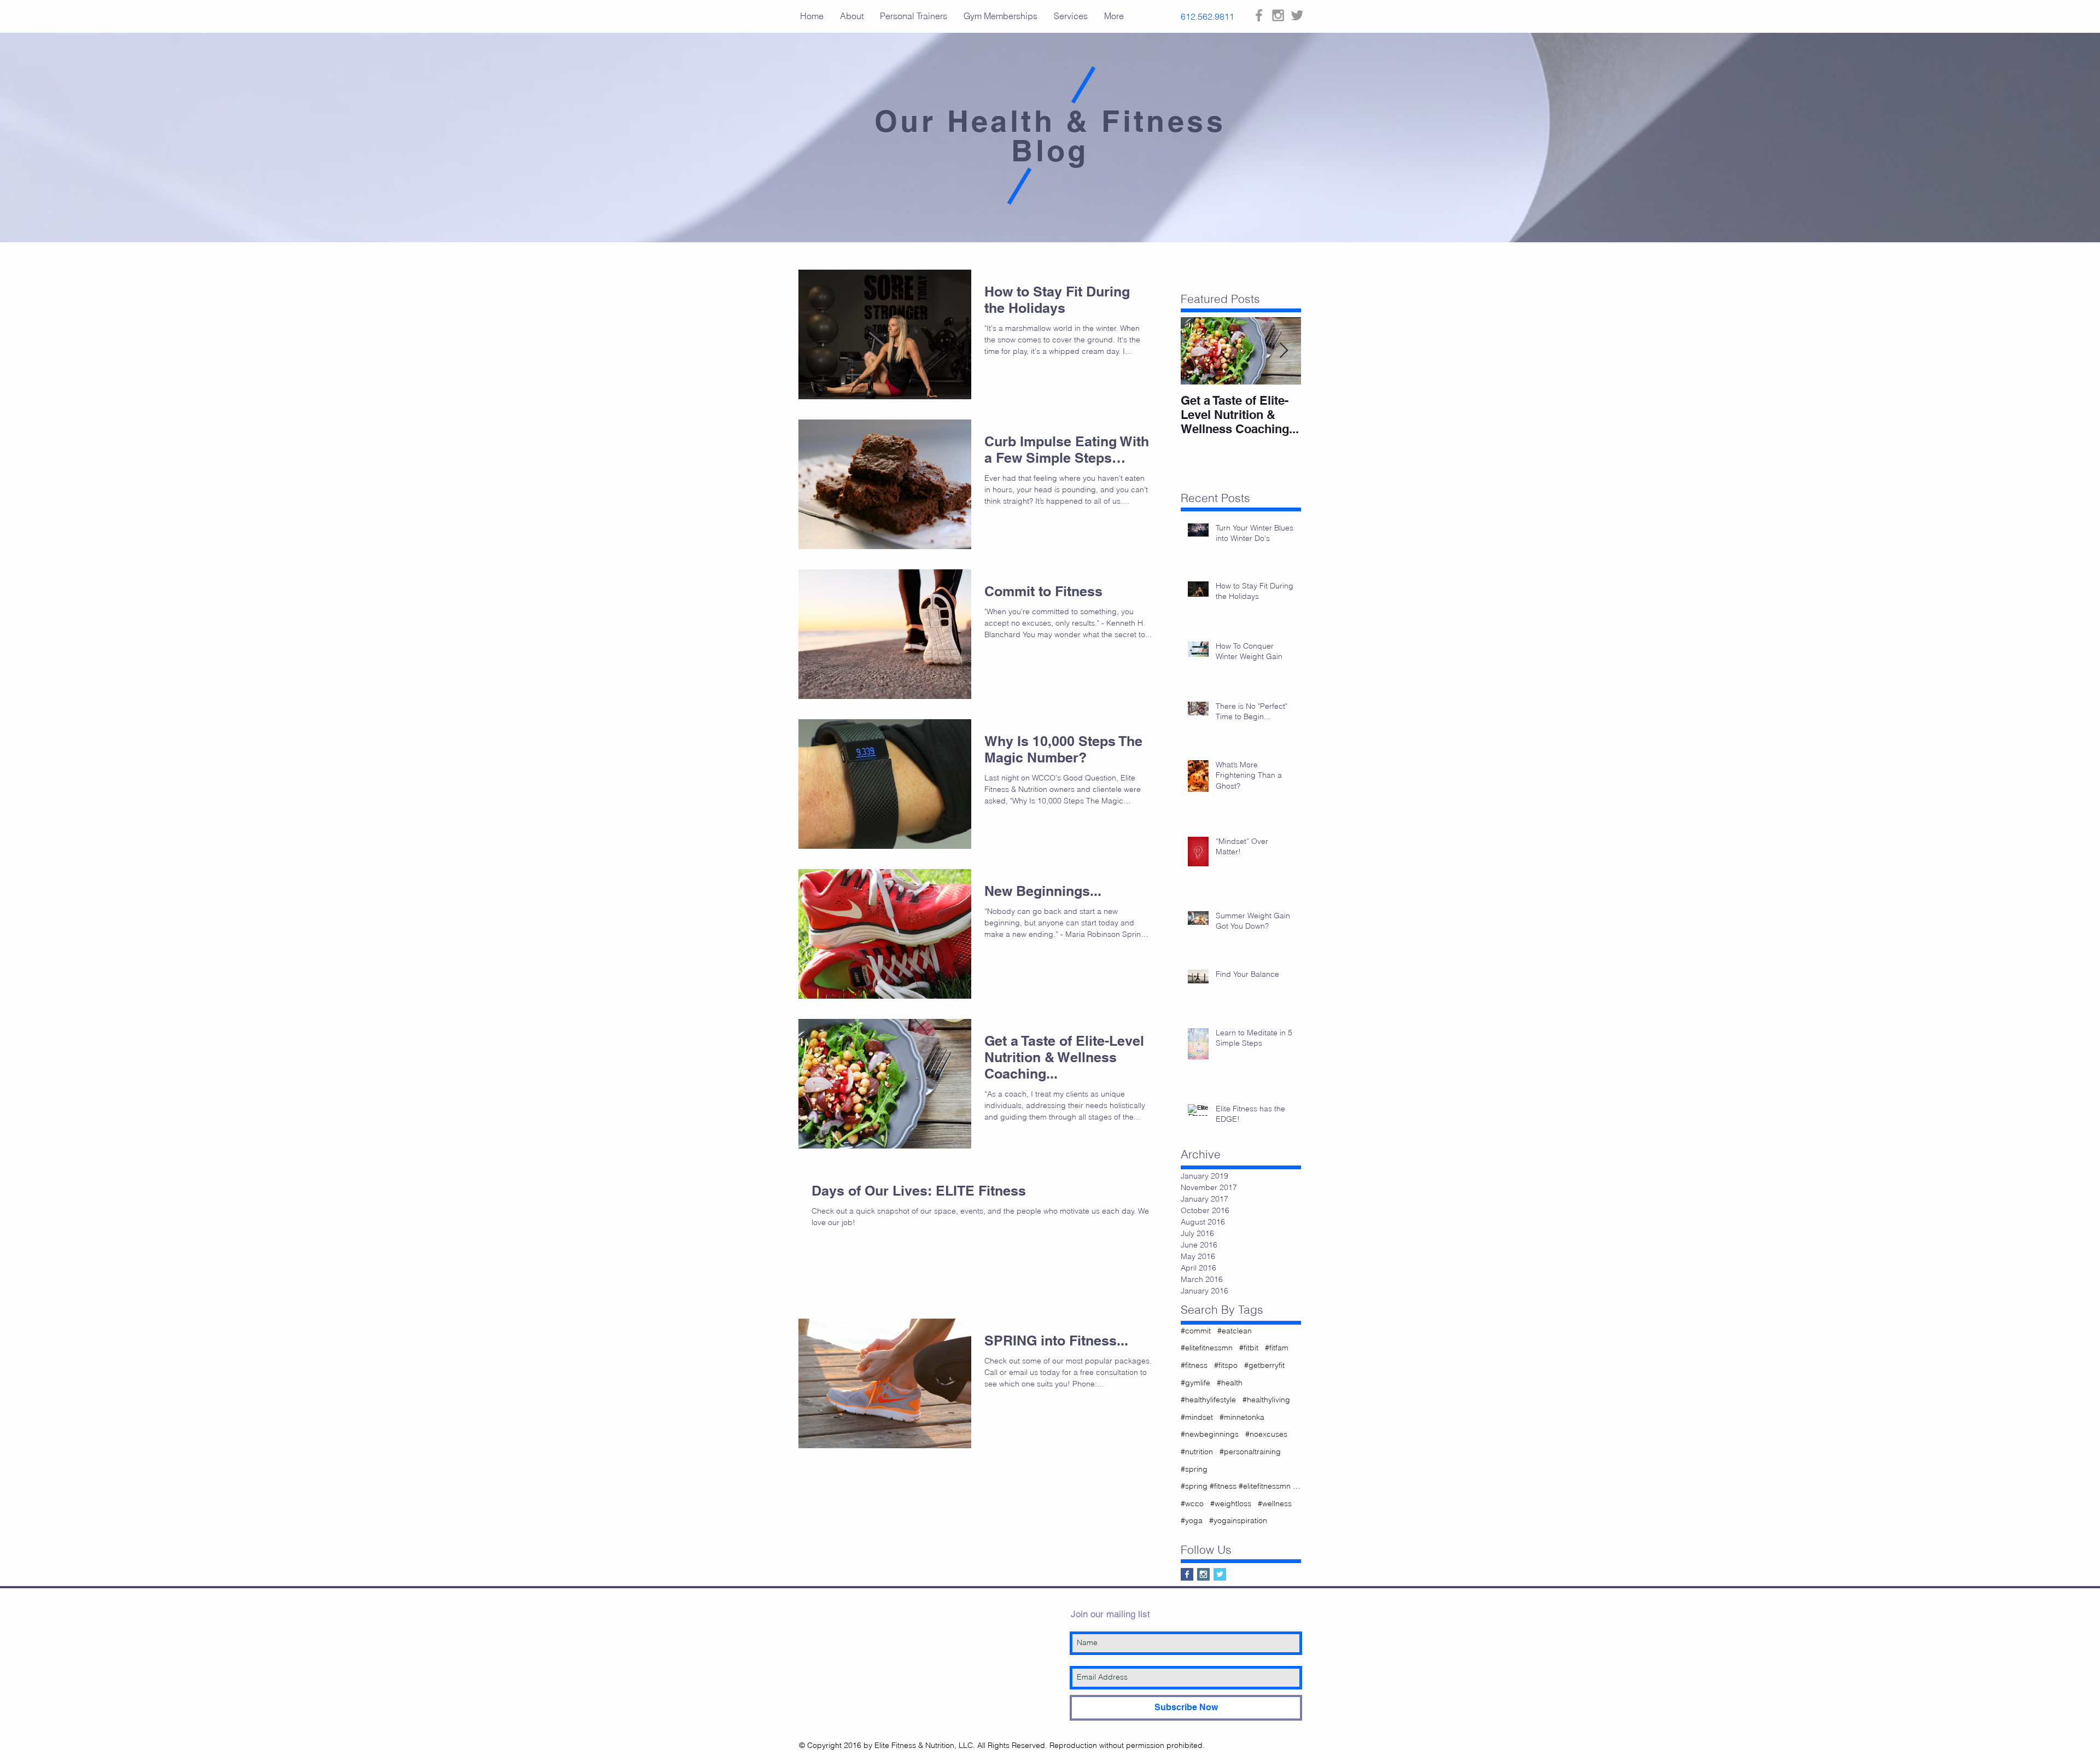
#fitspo (1226, 1365)
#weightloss (1231, 1503)
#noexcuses (1266, 1434)
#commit (1196, 1331)
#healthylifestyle (1208, 1400)
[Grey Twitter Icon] (1297, 15)
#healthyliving (1266, 1400)
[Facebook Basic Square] (1187, 1574)
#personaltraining (1250, 1452)
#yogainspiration (1238, 1520)
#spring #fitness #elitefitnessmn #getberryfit (1241, 1486)
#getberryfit (1264, 1365)
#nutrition (1197, 1452)
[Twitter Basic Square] (1220, 1574)
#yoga (1192, 1520)
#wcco (1192, 1503)
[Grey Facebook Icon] (1259, 15)
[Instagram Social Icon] (1203, 1574)
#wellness (1275, 1503)
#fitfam (1277, 1348)
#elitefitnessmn (1207, 1348)
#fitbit (1249, 1348)
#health (1230, 1383)
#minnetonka (1242, 1417)
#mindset (1197, 1417)
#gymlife (1195, 1383)
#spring (1194, 1469)
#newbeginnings (1210, 1434)
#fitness (1194, 1365)
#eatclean (1235, 1331)
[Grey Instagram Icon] (1278, 15)
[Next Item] (1284, 351)
